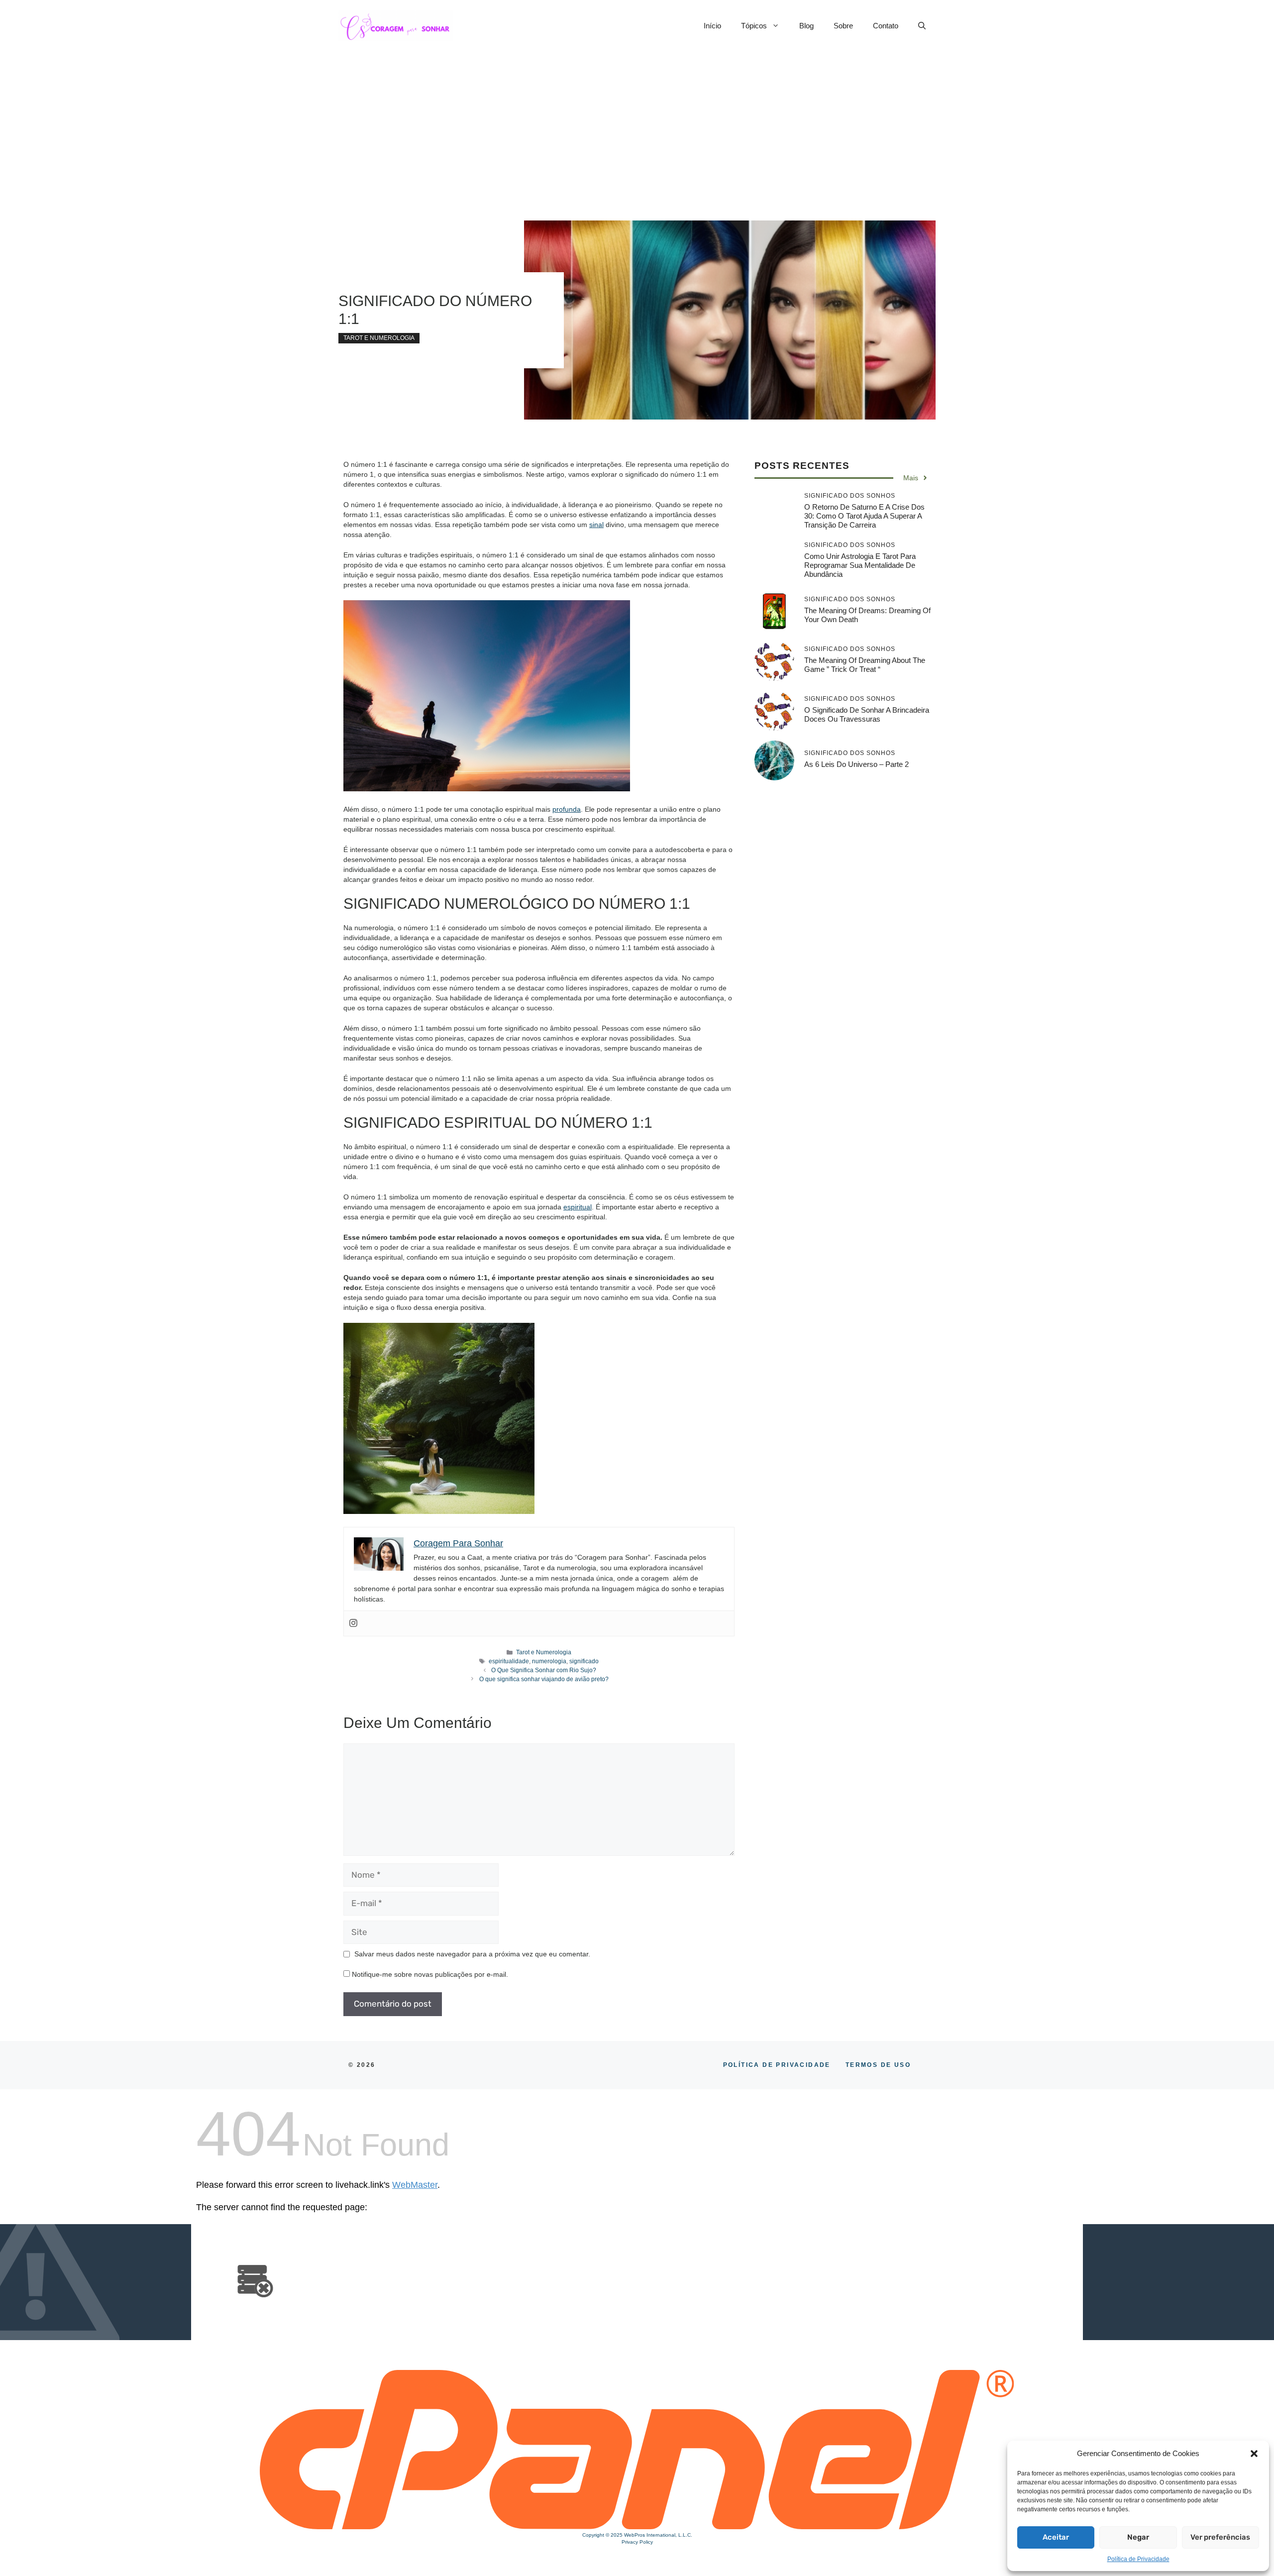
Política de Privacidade (1138, 2559)
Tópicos (754, 26)
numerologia (549, 1661)
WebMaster (415, 2185)
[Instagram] (353, 1623)
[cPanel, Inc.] (637, 2527)
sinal (596, 525)
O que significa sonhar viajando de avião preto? (544, 1679)
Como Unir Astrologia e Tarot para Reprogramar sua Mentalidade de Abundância (860, 565)
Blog (806, 26)
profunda (567, 809)
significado (584, 1661)
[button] (1254, 2454)
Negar (1138, 2537)
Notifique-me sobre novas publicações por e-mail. (430, 1974)
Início (712, 26)
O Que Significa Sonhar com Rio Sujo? (544, 1670)
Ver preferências (1220, 2537)
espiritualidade (509, 1661)
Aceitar (1056, 2537)
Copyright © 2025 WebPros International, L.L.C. (637, 2535)
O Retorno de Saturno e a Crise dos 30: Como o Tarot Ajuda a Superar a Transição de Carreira (864, 516)
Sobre (843, 26)
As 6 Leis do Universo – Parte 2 (856, 764)
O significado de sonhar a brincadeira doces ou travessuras (867, 714)
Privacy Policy (637, 2542)
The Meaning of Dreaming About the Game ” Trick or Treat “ (865, 665)
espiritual (578, 1207)
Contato (886, 26)
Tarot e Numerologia (379, 338)
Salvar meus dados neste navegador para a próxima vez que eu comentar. (472, 1954)
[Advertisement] (637, 126)
